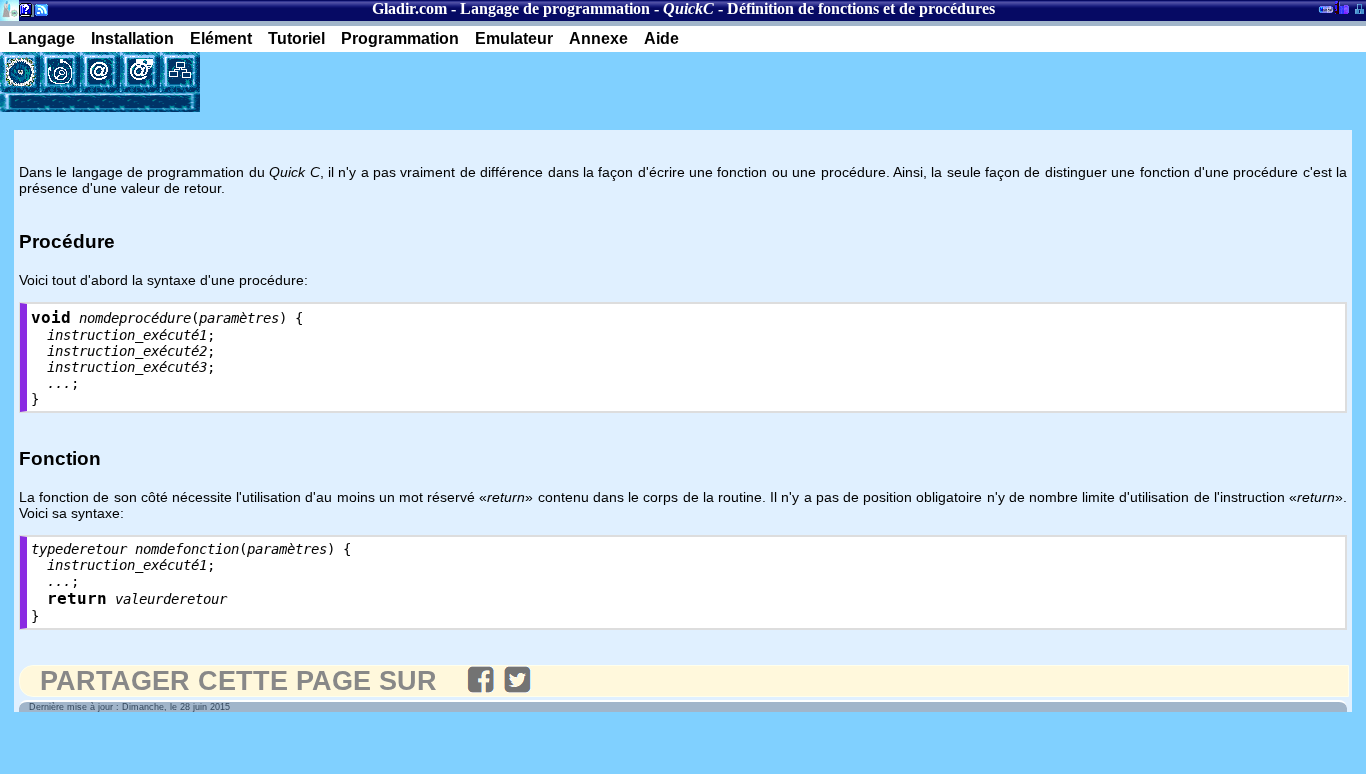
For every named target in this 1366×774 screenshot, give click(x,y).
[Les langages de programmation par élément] (20, 72)
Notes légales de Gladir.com (22, 13)
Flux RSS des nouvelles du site (37, 13)
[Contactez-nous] (100, 72)
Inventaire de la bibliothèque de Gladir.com (1341, 7)
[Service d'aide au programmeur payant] (140, 72)
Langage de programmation (555, 8)
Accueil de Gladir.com (9, 8)
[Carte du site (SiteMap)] (180, 72)
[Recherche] (60, 72)
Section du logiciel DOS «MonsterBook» (1326, 13)
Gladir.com (409, 8)
